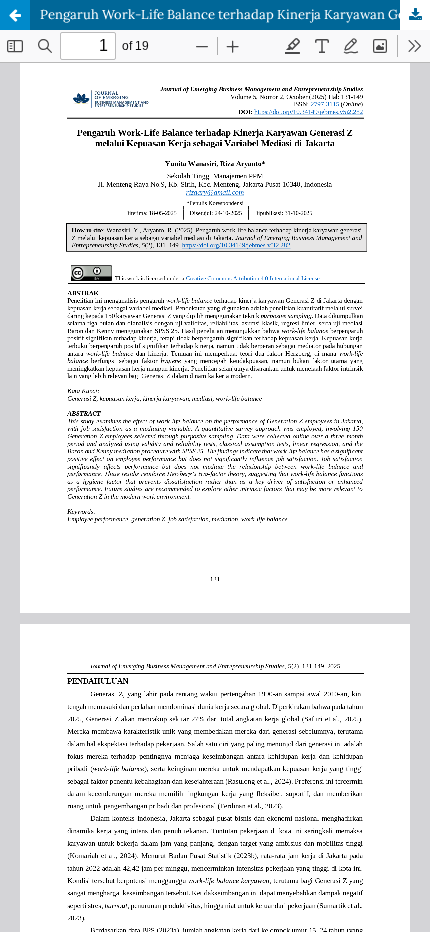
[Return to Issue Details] (15, 15)
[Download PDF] (415, 15)
